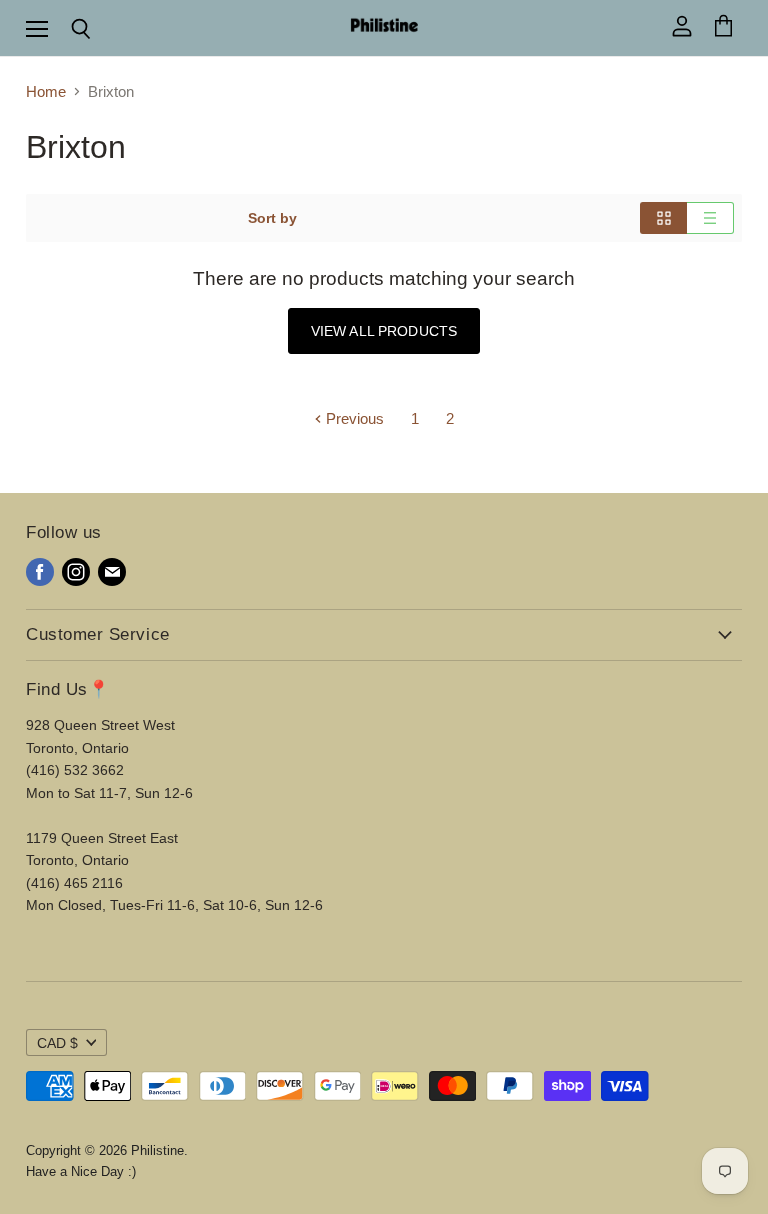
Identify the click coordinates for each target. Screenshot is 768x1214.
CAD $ (57, 1043)
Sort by (272, 218)
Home (46, 91)
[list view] (710, 218)
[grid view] (663, 218)
